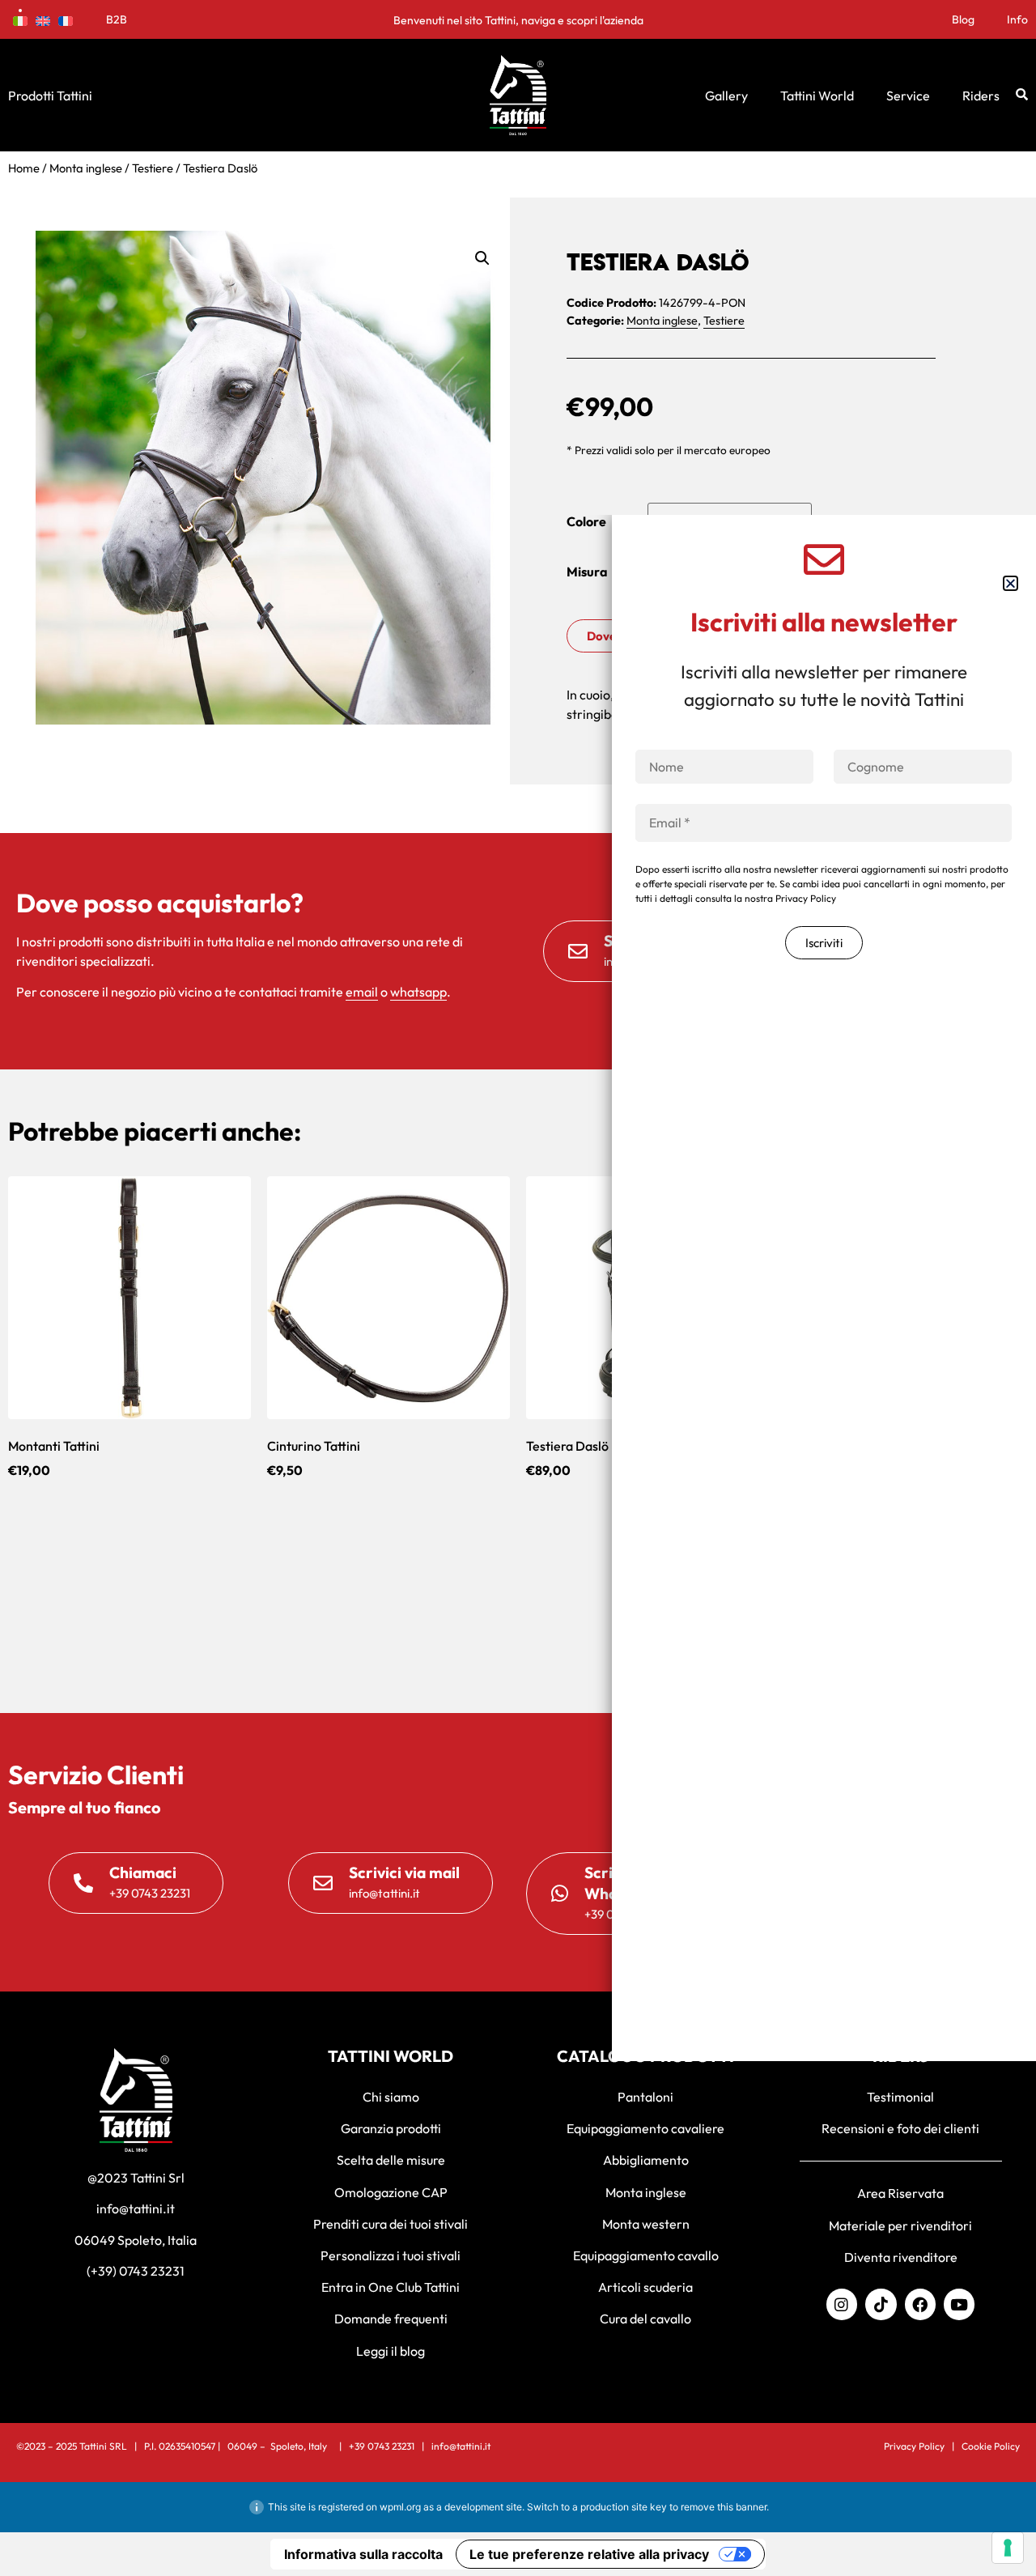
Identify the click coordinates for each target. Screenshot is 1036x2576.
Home (24, 168)
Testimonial (900, 2097)
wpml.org (400, 2507)
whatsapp (418, 992)
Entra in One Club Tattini (391, 2287)
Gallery (726, 96)
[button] (482, 258)
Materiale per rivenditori (900, 2225)
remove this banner (724, 2507)
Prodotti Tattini (50, 96)
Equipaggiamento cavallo (646, 2255)
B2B (117, 19)
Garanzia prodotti (391, 2128)
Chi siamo (391, 2097)
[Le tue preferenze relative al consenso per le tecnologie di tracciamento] (1008, 2548)
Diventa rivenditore (901, 2257)
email (362, 992)
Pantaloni (645, 2097)
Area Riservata (900, 2193)
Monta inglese (86, 168)
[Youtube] (959, 2304)
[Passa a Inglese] (43, 19)
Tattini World (817, 96)
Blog (963, 19)
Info (1017, 19)
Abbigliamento (646, 2160)
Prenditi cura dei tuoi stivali (391, 2224)
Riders (981, 96)
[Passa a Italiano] (20, 19)
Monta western (646, 2224)
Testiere (153, 168)
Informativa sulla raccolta (363, 2554)
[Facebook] (920, 2304)
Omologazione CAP (391, 2192)
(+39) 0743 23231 (136, 2271)
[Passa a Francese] (66, 19)
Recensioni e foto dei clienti (900, 2128)
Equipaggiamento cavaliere (645, 2128)
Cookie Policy (991, 2446)
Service (908, 96)
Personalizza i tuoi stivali (391, 2255)
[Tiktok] (881, 2304)
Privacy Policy (914, 2446)
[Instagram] (842, 2304)
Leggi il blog (391, 2351)
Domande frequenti (391, 2319)
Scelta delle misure (391, 2160)
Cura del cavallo (645, 2319)
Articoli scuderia (645, 2287)
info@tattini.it (136, 2208)
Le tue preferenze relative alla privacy (589, 2554)
